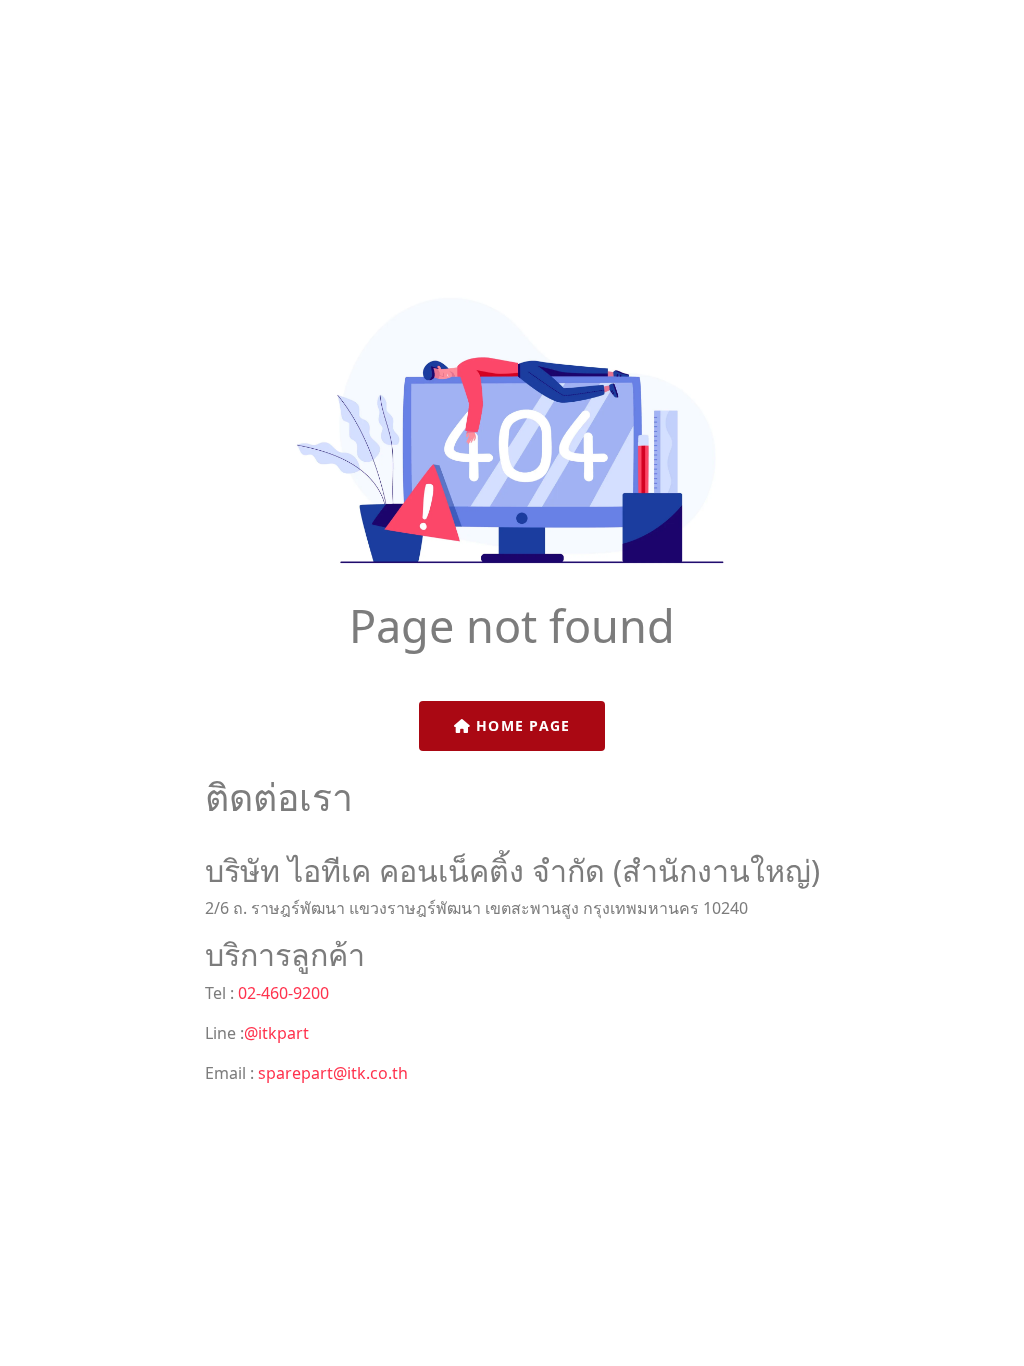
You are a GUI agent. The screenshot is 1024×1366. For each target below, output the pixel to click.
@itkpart (276, 1033)
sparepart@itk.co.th (333, 1073)
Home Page (521, 725)
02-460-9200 (281, 993)
